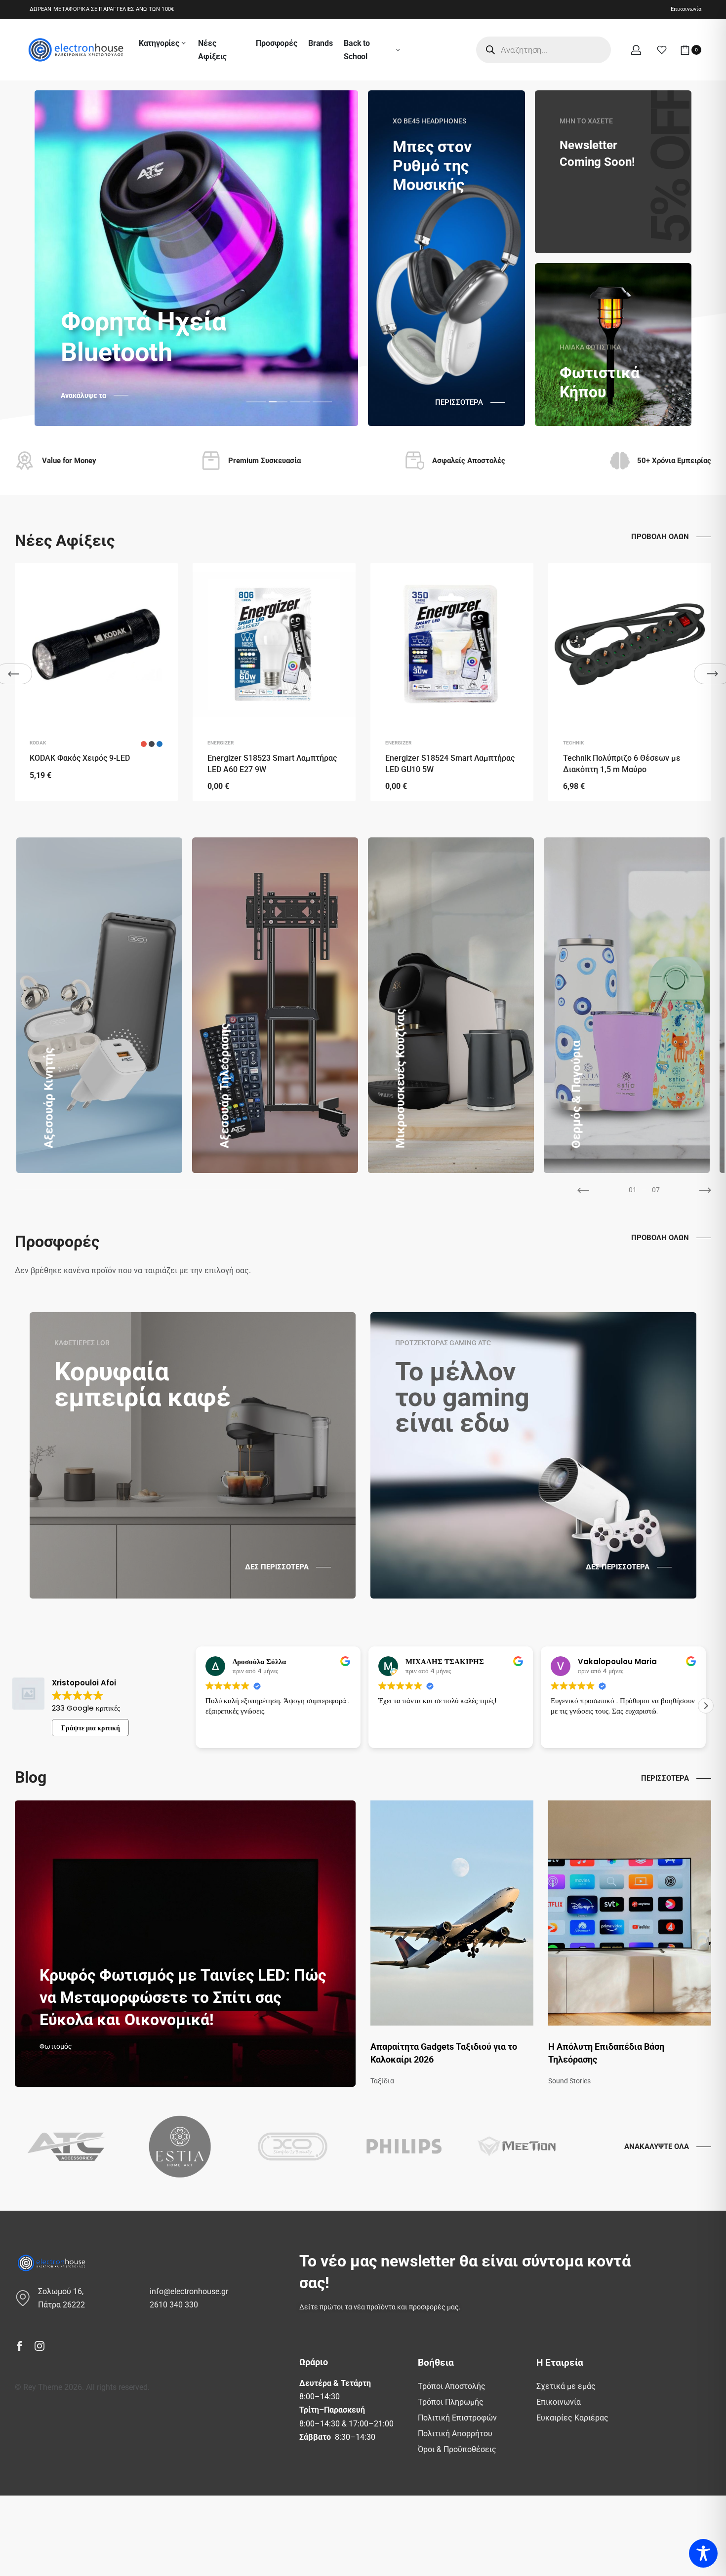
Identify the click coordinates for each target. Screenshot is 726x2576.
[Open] (662, 50)
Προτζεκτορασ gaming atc (443, 1343)
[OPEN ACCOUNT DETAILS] (636, 50)
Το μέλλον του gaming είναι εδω (462, 1397)
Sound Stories (569, 2081)
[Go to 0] (149, 1190)
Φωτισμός (56, 2046)
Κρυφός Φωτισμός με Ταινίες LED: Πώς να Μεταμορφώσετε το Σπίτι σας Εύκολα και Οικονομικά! (183, 1997)
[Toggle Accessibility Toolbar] (703, 2553)
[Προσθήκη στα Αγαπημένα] (160, 581)
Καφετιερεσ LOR (82, 1343)
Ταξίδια (382, 2081)
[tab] (256, 401)
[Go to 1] (419, 1190)
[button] (196, 1706)
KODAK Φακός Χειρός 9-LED (80, 758)
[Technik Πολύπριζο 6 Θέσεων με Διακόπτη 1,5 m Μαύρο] (630, 644)
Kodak (38, 743)
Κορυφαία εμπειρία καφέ (142, 1385)
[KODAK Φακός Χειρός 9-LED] (96, 644)
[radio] (144, 744)
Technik (573, 743)
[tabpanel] (196, 258)
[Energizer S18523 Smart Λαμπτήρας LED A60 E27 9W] (274, 644)
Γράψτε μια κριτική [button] (91, 1728)
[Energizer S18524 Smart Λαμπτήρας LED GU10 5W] (452, 644)
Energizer (221, 743)
